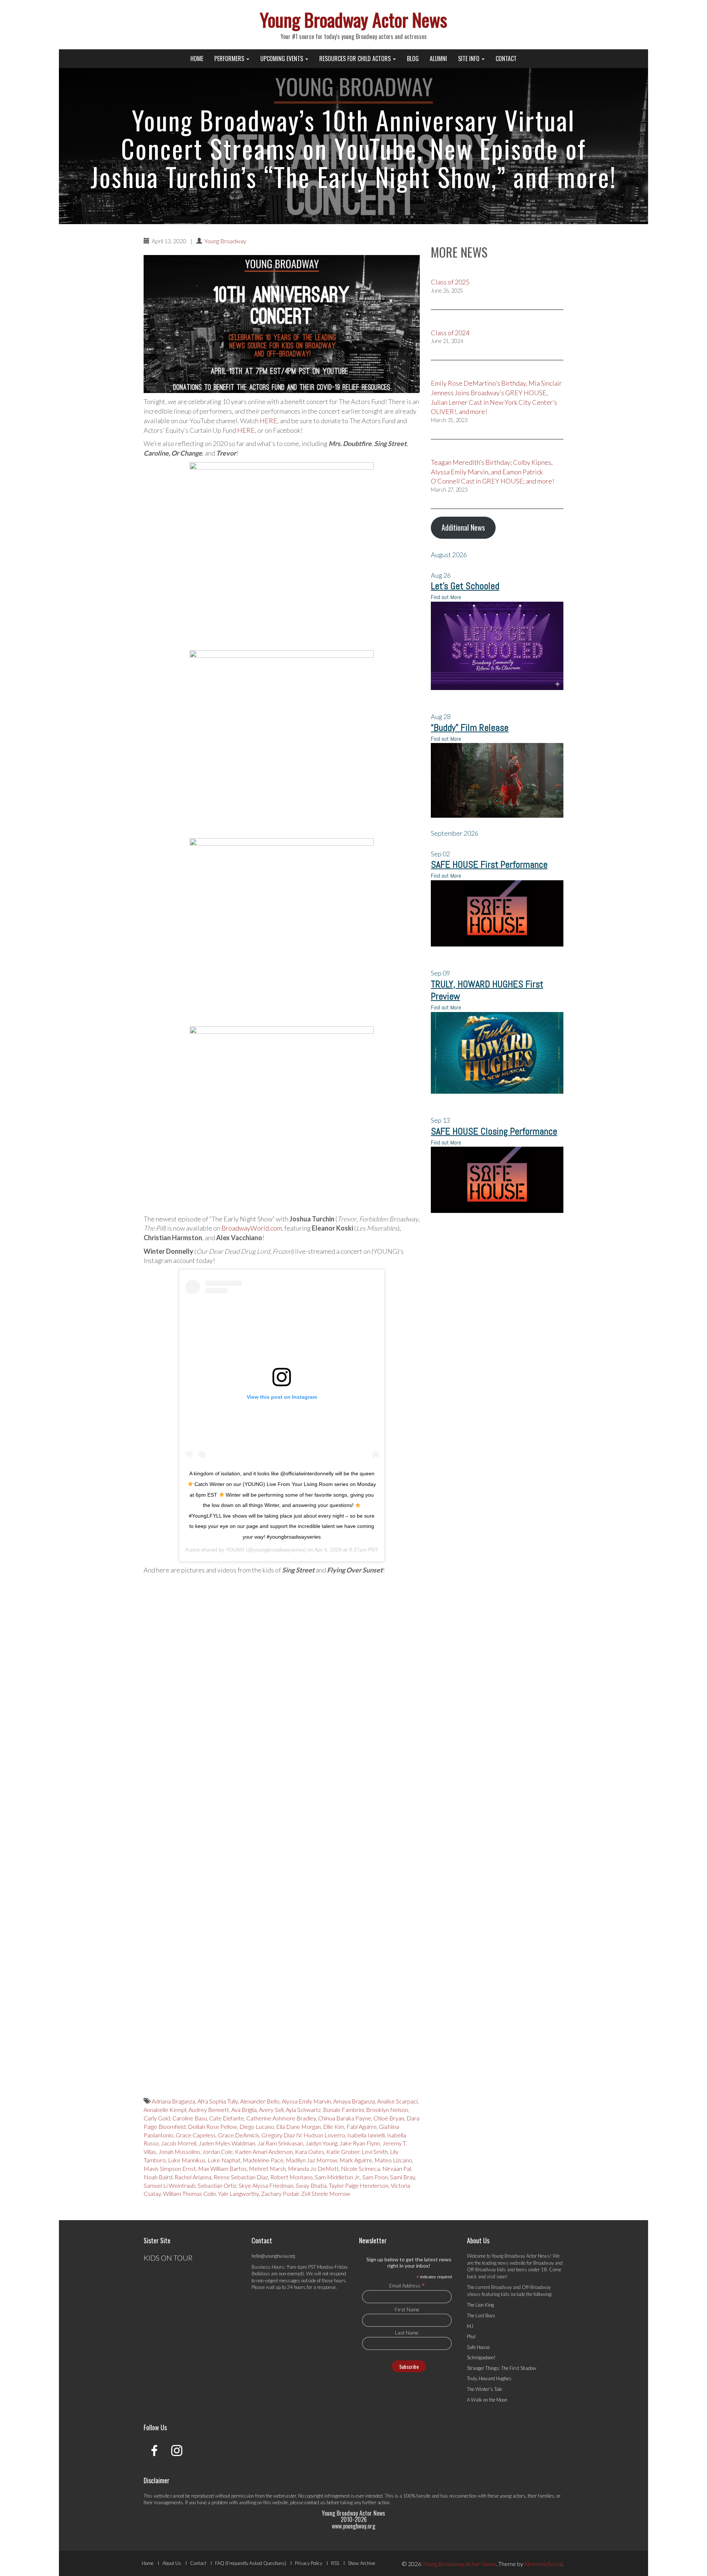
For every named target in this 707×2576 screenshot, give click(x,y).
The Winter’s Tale (484, 2389)
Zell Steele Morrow (326, 2193)
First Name (407, 2309)
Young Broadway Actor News (353, 19)
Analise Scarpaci (397, 2101)
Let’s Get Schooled (465, 586)
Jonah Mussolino (179, 2152)
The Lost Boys (481, 2315)
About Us (172, 2563)
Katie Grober (343, 2152)
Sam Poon (375, 2177)
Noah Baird (158, 2177)
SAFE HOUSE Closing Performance (494, 1131)
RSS (335, 2563)
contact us (315, 2502)
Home (197, 59)
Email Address (407, 2285)
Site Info (469, 59)
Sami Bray (402, 2177)
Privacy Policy (309, 2563)
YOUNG (235, 1550)
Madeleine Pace (263, 2160)
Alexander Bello (260, 2101)
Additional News (463, 527)
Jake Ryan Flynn (360, 2143)
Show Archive (362, 2563)
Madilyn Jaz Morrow (312, 2160)
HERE (268, 421)
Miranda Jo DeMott (313, 2168)
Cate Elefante (227, 2118)
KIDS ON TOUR (168, 2258)
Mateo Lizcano (393, 2160)
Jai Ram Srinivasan (280, 2143)
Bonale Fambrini (343, 2110)
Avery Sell (271, 2110)
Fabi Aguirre (362, 2126)
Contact (506, 59)
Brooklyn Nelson (387, 2110)
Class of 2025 (450, 282)
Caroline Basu (190, 2118)
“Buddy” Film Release (470, 728)
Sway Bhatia (311, 2185)
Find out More (446, 597)
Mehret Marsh (267, 2168)
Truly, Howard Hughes (489, 2378)
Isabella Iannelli (366, 2135)
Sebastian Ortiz (217, 2185)
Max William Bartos (222, 2168)
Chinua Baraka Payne (345, 2118)
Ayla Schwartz (303, 2110)
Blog (413, 59)
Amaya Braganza (354, 2101)
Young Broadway (225, 241)
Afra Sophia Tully (218, 2101)
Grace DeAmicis (239, 2135)
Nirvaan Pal (397, 2168)
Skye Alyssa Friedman (266, 2185)
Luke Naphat (224, 2160)
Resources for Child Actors (356, 59)
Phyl (471, 2336)
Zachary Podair (280, 2193)
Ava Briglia (244, 2110)
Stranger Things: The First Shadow (502, 2368)
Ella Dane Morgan (298, 2126)
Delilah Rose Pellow (212, 2126)
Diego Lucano (257, 2126)
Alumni (438, 59)
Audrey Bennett (209, 2110)
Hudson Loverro (324, 2135)
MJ (470, 2326)
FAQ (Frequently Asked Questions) (251, 2563)
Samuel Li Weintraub (170, 2185)
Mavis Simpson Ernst (170, 2168)
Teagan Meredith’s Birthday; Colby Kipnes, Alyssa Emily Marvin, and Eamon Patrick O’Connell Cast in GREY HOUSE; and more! (493, 472)
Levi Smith (375, 2152)
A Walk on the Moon (487, 2400)
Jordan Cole (217, 2152)
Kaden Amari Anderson (264, 2152)
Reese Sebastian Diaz (241, 2177)
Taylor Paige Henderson (359, 2185)
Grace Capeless (196, 2135)
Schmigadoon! (481, 2357)
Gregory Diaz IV (281, 2135)
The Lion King (480, 2305)
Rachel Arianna (193, 2177)
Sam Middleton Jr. (337, 2177)
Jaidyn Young (321, 2143)
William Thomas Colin (189, 2193)
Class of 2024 (450, 333)
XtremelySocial (543, 2564)
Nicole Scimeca (360, 2168)
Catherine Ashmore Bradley (281, 2118)
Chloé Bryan (389, 2118)
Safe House (478, 2347)
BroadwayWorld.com (252, 1228)
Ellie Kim (334, 2126)
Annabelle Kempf (165, 2110)
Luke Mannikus (187, 2160)
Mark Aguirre (356, 2160)
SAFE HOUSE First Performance (489, 865)
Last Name (407, 2333)
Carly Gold (157, 2118)
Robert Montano (291, 2177)
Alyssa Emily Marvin (306, 2101)
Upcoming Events (282, 59)
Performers (230, 59)
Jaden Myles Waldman (227, 2143)
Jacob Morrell (179, 2143)
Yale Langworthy (238, 2193)
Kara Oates (309, 2152)
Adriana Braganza (173, 2101)
